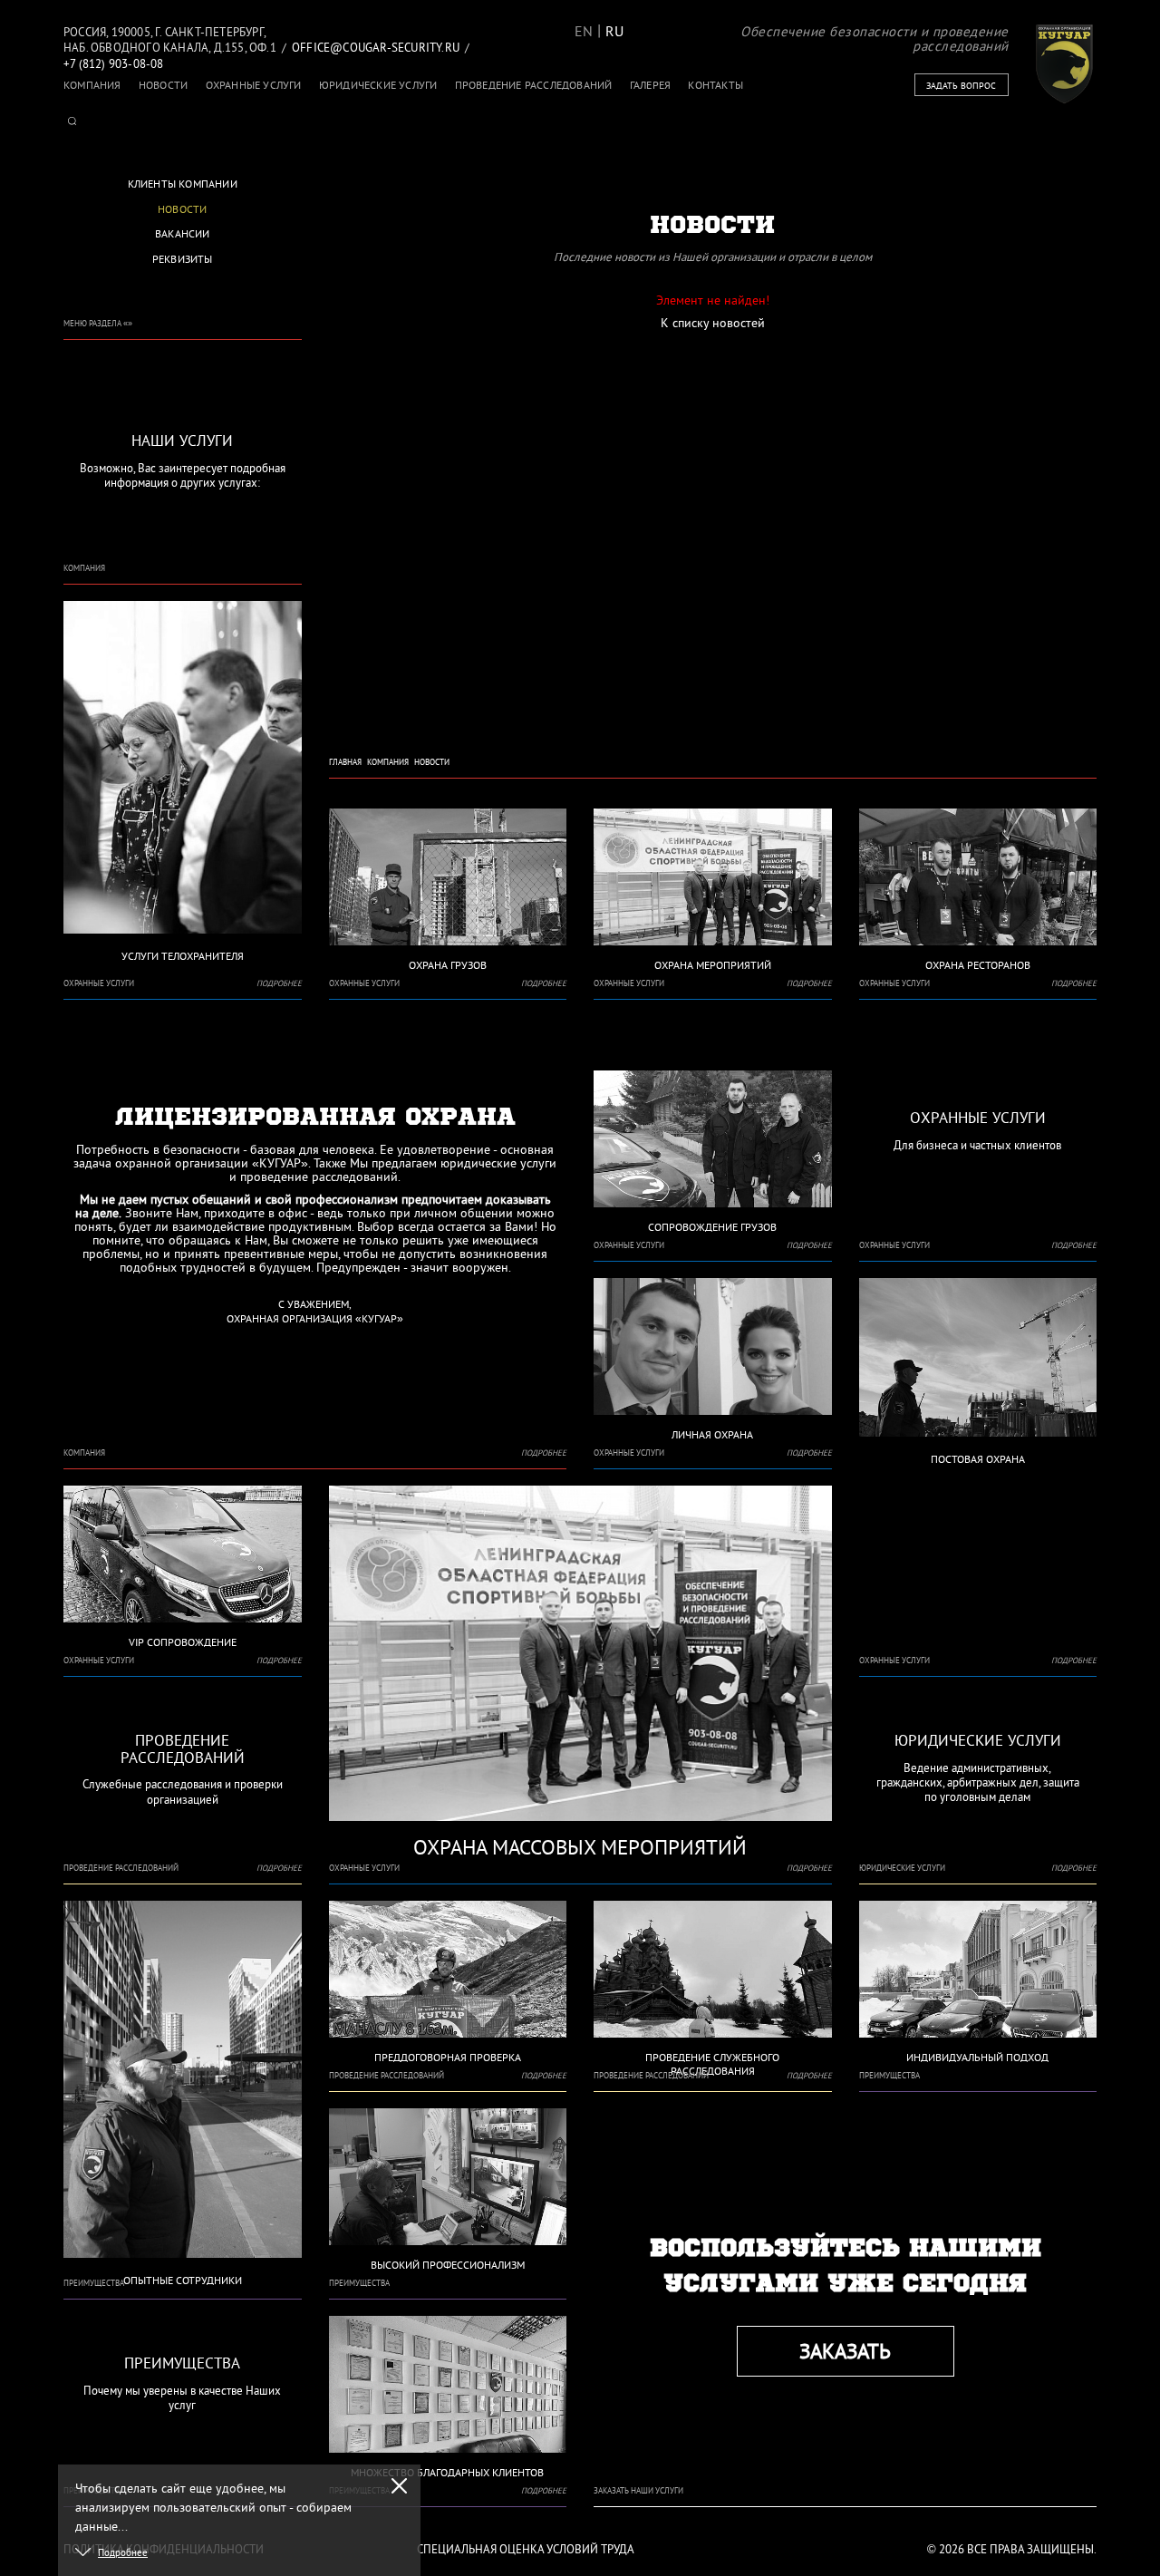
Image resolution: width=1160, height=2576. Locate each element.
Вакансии (183, 233)
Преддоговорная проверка (448, 2057)
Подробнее (279, 983)
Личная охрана (712, 1434)
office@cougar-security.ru (376, 48)
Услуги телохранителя (183, 956)
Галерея (650, 85)
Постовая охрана (978, 1459)
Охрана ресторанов (978, 965)
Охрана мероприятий (713, 965)
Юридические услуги (378, 85)
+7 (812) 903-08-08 (114, 64)
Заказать (845, 2351)
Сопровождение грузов (712, 1227)
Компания (92, 85)
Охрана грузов (448, 965)
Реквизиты (183, 259)
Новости (163, 85)
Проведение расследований (534, 85)
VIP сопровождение (183, 1642)
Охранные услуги (254, 85)
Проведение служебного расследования (712, 2064)
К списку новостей (713, 323)
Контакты (715, 85)
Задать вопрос (961, 86)
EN (584, 31)
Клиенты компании (183, 184)
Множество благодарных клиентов (447, 2472)
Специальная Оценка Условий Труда (526, 2549)
